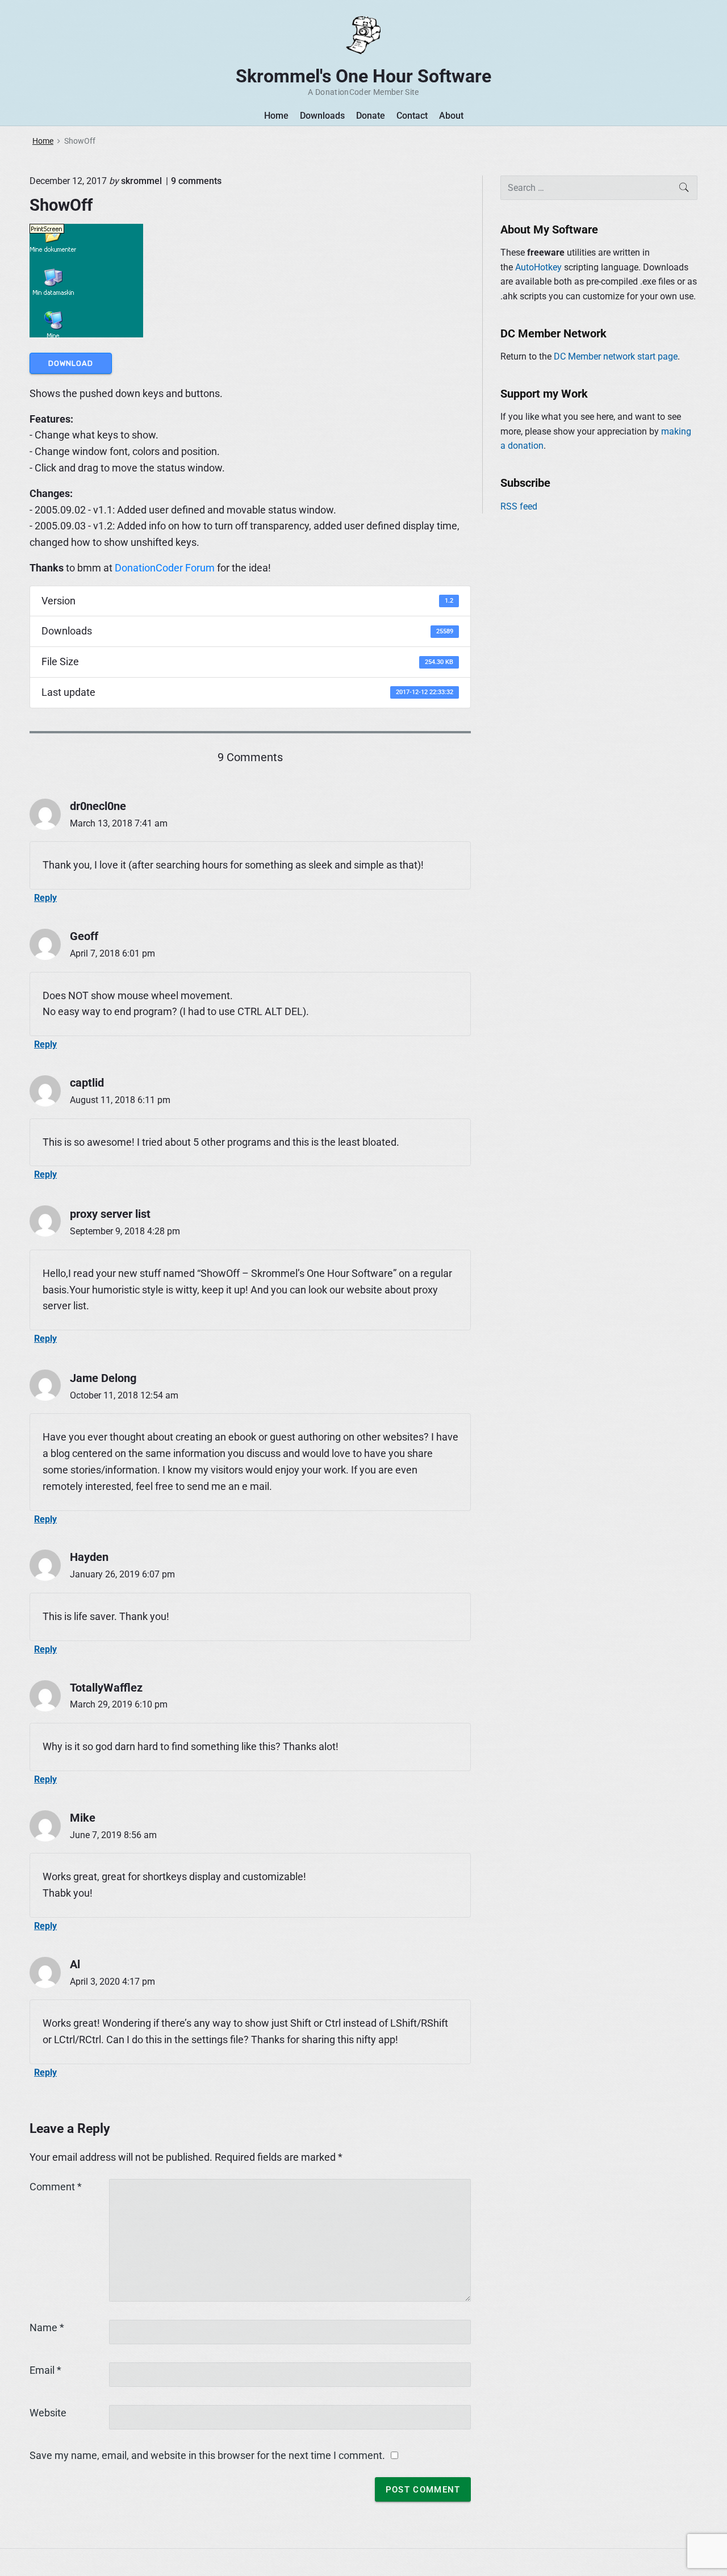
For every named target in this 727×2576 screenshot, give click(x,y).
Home (276, 116)
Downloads (322, 116)
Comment (56, 2187)
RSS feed (519, 506)
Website (48, 2413)
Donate (371, 116)
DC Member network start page (616, 356)
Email (45, 2370)
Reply (45, 898)
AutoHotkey (538, 267)
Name (47, 2327)
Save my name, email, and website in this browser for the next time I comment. (207, 2455)
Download (71, 363)
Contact (412, 116)
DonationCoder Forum (165, 568)
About (451, 116)
